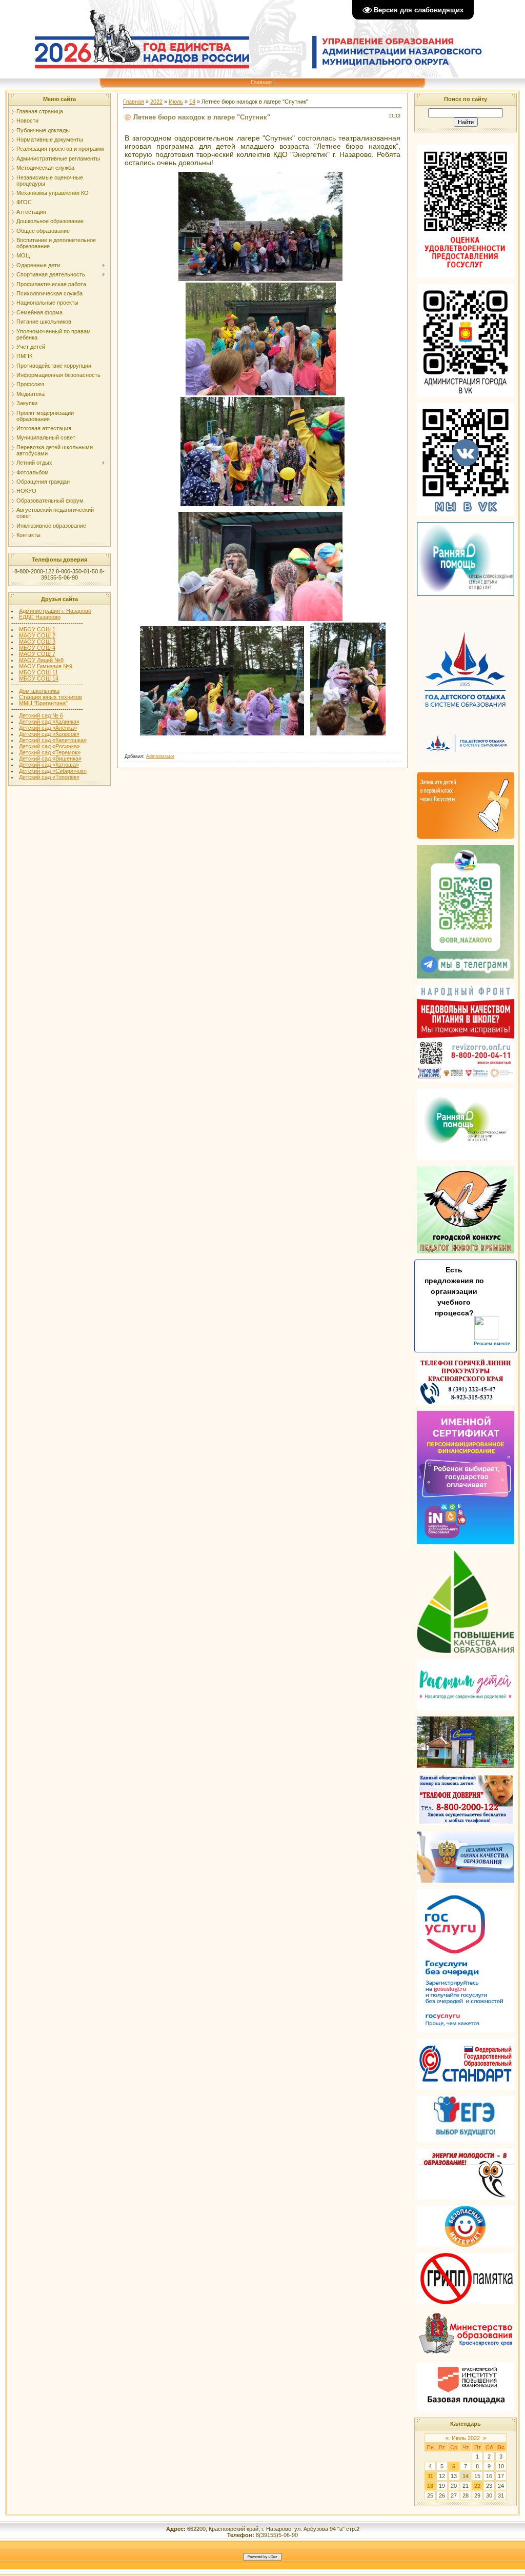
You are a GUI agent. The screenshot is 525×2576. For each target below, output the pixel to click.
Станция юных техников (51, 697)
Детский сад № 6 (41, 715)
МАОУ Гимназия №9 (46, 666)
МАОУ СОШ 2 (37, 635)
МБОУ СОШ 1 (37, 629)
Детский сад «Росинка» (49, 746)
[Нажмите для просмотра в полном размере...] (260, 278)
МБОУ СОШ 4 (37, 648)
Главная (261, 82)
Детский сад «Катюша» (49, 765)
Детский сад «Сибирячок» (53, 771)
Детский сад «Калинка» (49, 722)
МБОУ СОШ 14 (39, 678)
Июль (176, 102)
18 (430, 2486)
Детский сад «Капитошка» (53, 740)
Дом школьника (39, 691)
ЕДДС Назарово (40, 617)
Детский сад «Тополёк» (49, 777)
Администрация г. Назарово (55, 611)
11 (430, 2476)
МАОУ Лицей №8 (41, 660)
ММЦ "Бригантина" (43, 703)
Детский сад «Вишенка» (50, 758)
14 (192, 102)
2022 (156, 102)
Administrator (160, 756)
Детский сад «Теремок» (50, 752)
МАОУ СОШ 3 (37, 642)
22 (477, 2486)
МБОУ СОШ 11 (38, 672)
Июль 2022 (466, 2438)
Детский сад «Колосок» (49, 734)
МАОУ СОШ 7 (37, 654)
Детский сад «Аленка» (48, 728)
